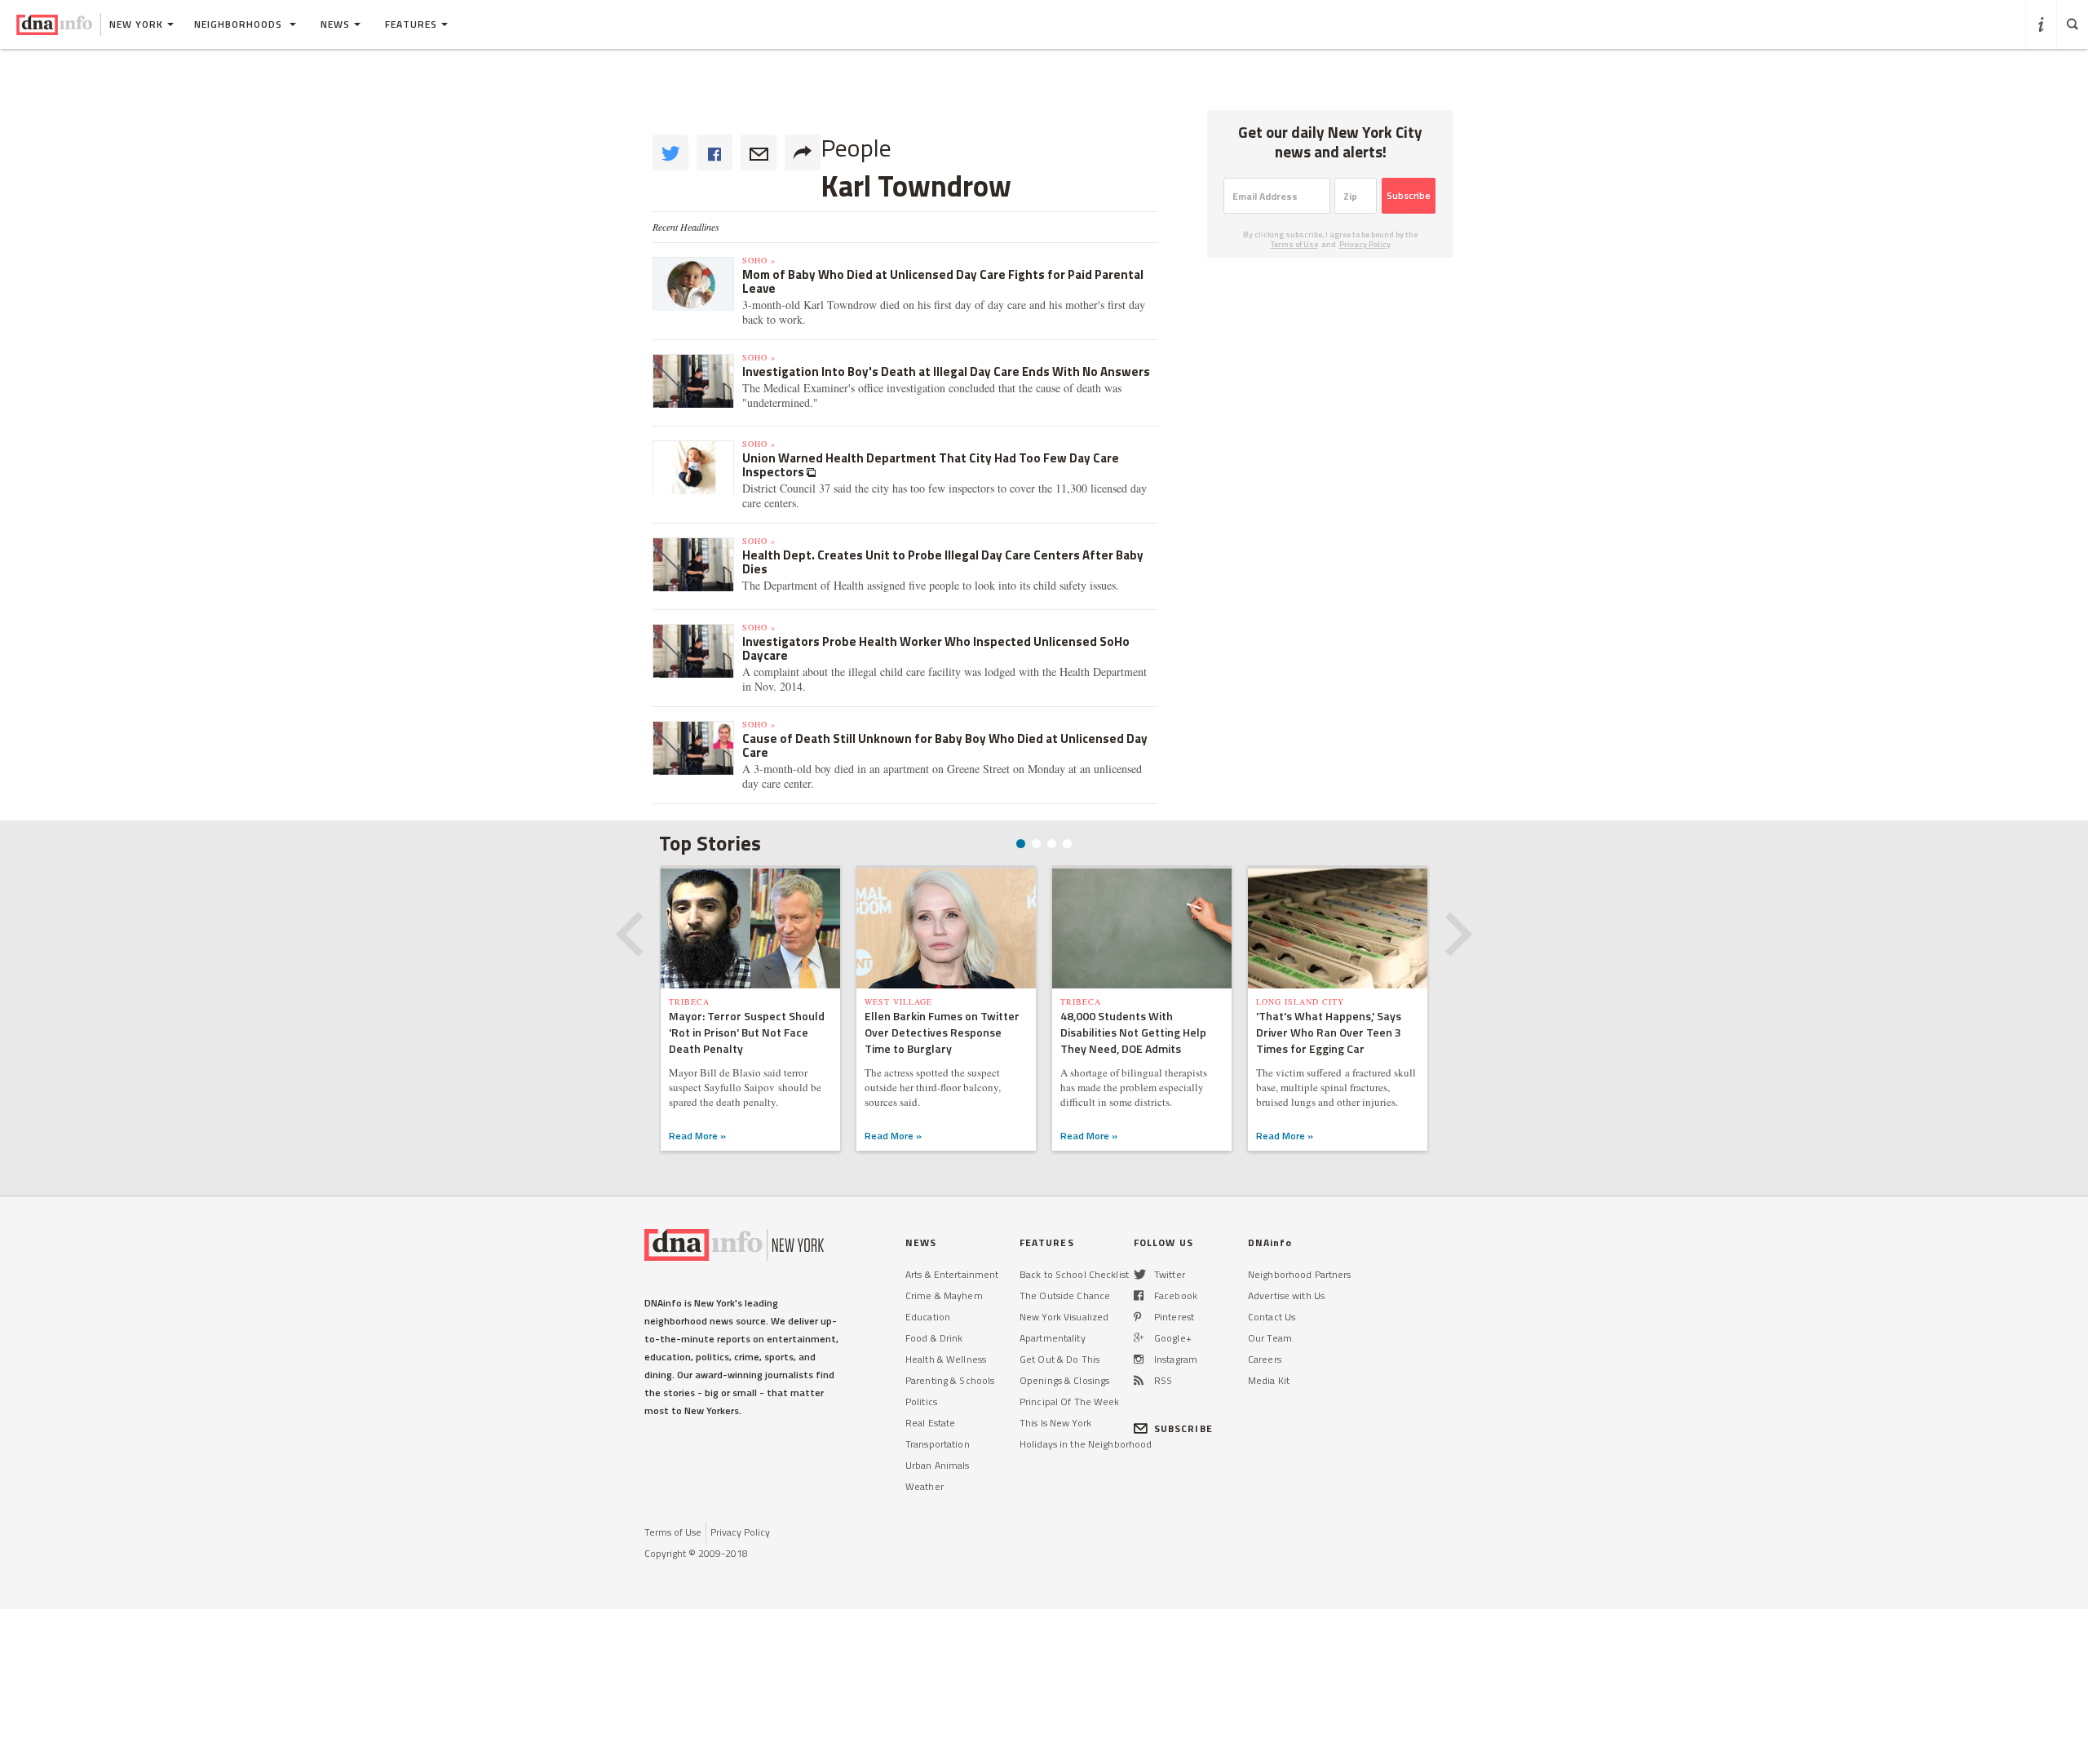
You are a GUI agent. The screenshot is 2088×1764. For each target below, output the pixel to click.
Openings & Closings (1064, 1380)
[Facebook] (1139, 1295)
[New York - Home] (54, 24)
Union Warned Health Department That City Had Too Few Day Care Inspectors (931, 465)
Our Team (1270, 1338)
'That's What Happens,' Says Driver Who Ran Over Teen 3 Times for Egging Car (1329, 1032)
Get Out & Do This (1059, 1359)
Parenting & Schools (950, 1380)
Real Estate (930, 1423)
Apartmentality (1053, 1338)
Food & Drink (934, 1338)
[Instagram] (1139, 1359)
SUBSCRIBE (1183, 1428)
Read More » (697, 1136)
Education (928, 1317)
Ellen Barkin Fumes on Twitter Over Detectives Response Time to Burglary (942, 1032)
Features (411, 24)
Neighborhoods (240, 24)
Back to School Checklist (1074, 1274)
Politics (921, 1401)
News (335, 24)
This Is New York (1055, 1423)
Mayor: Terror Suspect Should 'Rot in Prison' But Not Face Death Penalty (747, 1032)
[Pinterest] (1137, 1317)
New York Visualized (1064, 1317)
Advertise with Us (1286, 1295)
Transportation (938, 1444)
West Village (898, 1001)
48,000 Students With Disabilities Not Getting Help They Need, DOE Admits (1133, 1032)
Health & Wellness (946, 1359)
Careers (1265, 1359)
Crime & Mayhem (944, 1295)
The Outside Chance (1065, 1295)
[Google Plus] (1139, 1338)
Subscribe (1409, 195)
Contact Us (1272, 1317)
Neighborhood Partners (1300, 1274)
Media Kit (1269, 1380)
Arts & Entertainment (952, 1274)
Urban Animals (938, 1465)
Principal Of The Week (1070, 1401)
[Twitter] (1140, 1274)
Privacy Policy (1365, 244)
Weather (925, 1486)
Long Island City (1300, 1001)
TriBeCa (689, 1001)
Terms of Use (1294, 244)
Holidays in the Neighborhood (1086, 1444)
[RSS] (1139, 1380)
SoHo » (759, 260)
